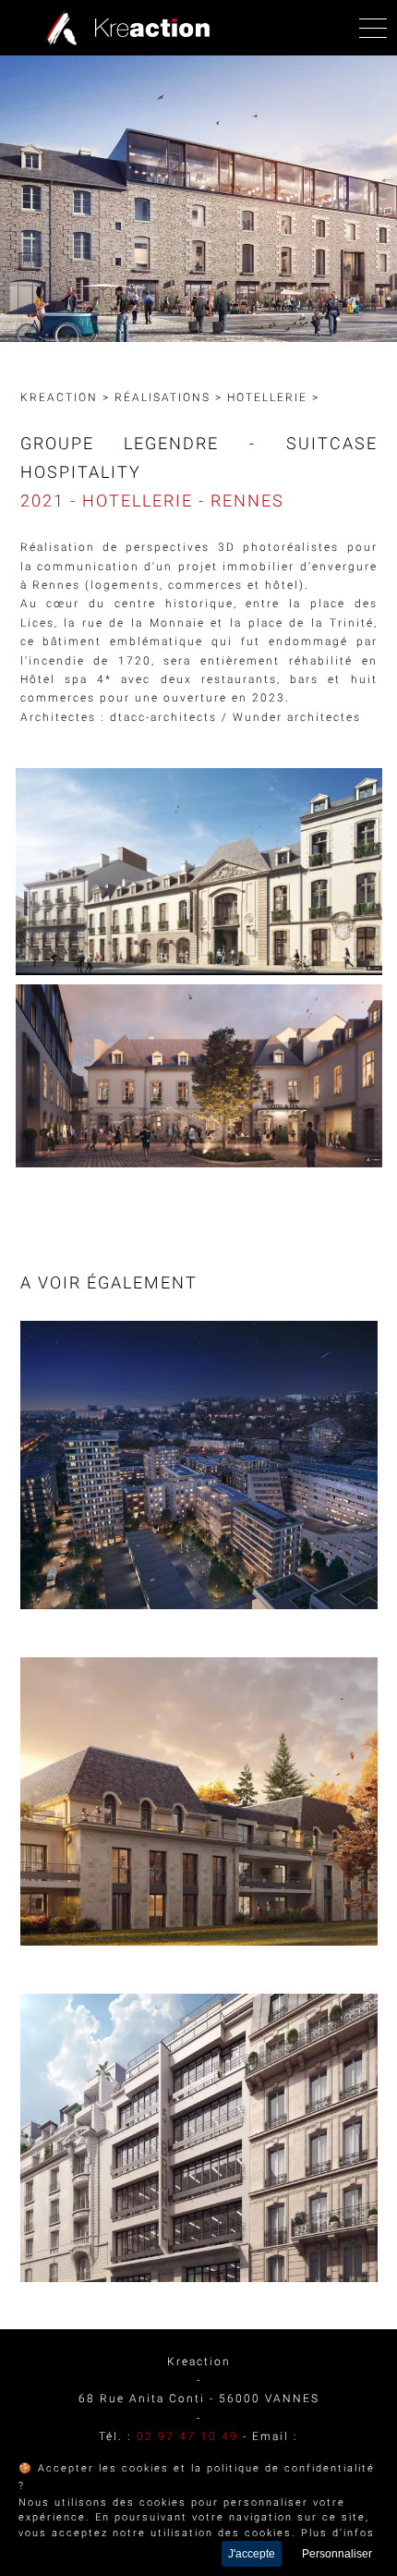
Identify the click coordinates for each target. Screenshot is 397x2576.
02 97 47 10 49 (187, 2436)
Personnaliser (337, 2554)
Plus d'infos (338, 2533)
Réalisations (162, 397)
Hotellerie (267, 397)
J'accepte (252, 2554)
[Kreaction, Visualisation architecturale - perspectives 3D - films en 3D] (123, 28)
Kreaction (59, 397)
